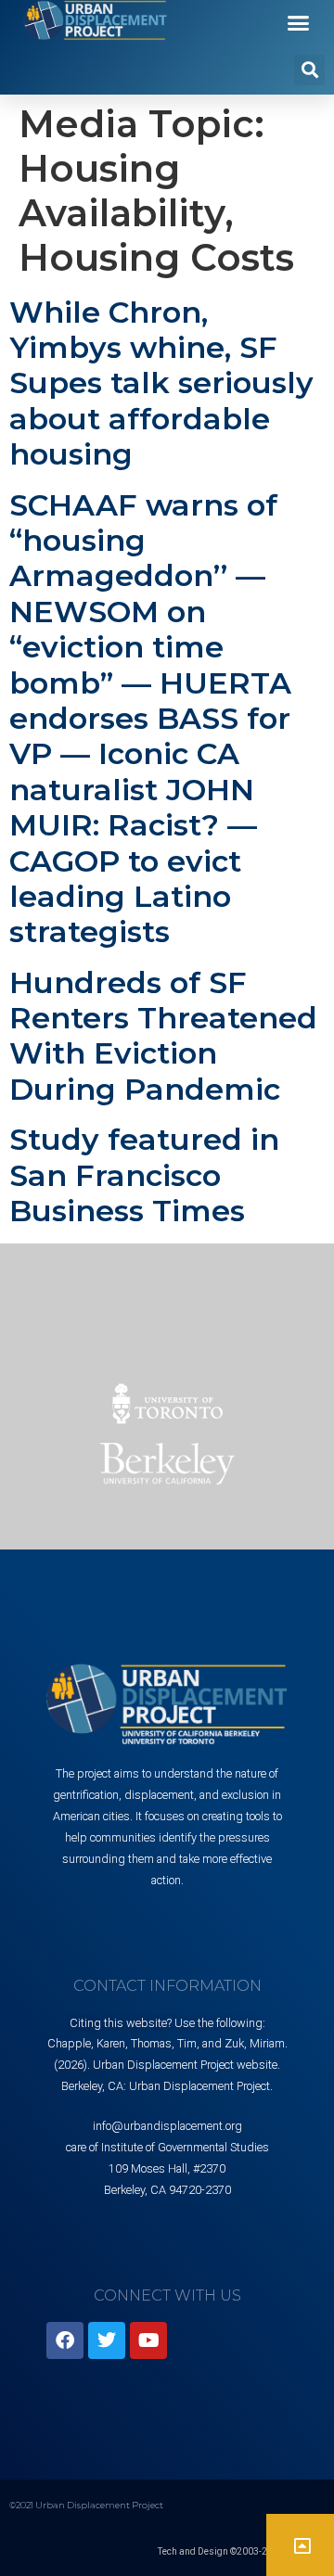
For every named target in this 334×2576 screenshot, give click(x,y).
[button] (299, 22)
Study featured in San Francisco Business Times (144, 1175)
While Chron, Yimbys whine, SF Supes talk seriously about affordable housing (161, 383)
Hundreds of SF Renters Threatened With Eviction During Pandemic (163, 1036)
